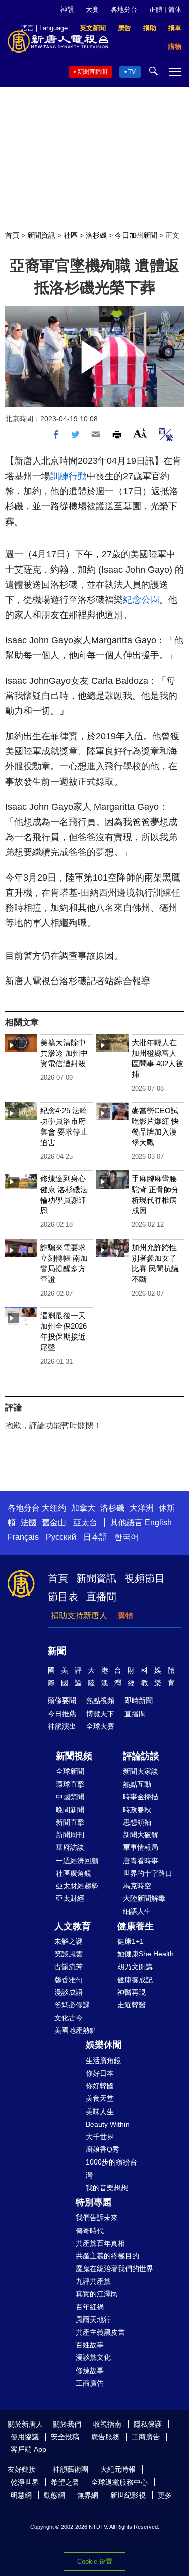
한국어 (127, 1537)
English (158, 1523)
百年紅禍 (90, 2307)
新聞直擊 (70, 1822)
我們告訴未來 (97, 2218)
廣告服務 (105, 2437)
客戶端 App (28, 2449)
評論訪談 (141, 1756)
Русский (61, 1537)
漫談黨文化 (93, 2357)
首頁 (12, 235)
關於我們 (67, 2424)
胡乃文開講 (135, 1967)
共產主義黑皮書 (100, 2332)
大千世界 (100, 2137)
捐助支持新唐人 (79, 1615)
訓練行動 (69, 476)
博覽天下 (100, 1714)
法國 (29, 1523)
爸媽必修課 (72, 2005)
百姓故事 (90, 2345)
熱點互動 (137, 1784)
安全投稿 (65, 2437)
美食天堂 (100, 2098)
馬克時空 (137, 1886)
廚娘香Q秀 (103, 2149)
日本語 (95, 1537)
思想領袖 (137, 1822)
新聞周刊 (70, 1835)
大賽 (92, 9)
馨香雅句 (69, 1980)
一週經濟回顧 (77, 1861)
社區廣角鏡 (74, 1873)
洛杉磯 (96, 235)
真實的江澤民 (97, 2294)
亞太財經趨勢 (77, 1886)
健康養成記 (135, 1980)
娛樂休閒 (104, 2045)
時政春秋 (137, 1810)
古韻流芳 (69, 1967)
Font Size (140, 433)
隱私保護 (148, 2424)
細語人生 (137, 1911)
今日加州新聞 (136, 235)
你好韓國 (100, 2086)
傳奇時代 (90, 2231)
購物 (125, 1615)
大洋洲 (142, 1508)
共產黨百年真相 (100, 2243)
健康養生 (136, 1926)
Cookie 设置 (95, 2562)
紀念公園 (141, 600)
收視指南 (107, 2424)
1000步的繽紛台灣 (111, 2168)
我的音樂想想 (107, 2188)
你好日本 (100, 2073)
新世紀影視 (128, 2495)
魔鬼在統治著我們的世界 (114, 2269)
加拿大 (83, 1508)
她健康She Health (146, 1954)
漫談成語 (69, 1992)
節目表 (63, 1596)
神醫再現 (132, 1992)
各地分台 (124, 9)
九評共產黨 (93, 2281)
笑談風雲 (69, 1954)
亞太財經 (70, 1898)
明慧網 (21, 2495)
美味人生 (100, 2111)
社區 (71, 235)
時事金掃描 (141, 1797)
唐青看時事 (141, 1861)
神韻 (67, 9)
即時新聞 (139, 1701)
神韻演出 (62, 1726)
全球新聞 (70, 1771)
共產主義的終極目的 (107, 2256)
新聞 (57, 1651)
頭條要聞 (62, 1701)
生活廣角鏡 (103, 2060)
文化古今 (69, 2018)
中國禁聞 (70, 1797)
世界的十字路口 (148, 1873)
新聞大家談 (141, 1771)
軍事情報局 (141, 1847)
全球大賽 (100, 1726)
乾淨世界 (25, 2482)
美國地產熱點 (76, 2030)
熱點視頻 (100, 1701)
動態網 (54, 2495)
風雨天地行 (93, 2320)
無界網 (88, 2495)
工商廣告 (90, 2383)
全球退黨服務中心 (119, 2482)
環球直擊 (70, 1784)
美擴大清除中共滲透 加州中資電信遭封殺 (64, 1053)
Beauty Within (108, 2124)
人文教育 (73, 1926)
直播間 (101, 1596)
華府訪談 (70, 1847)
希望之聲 (65, 2482)
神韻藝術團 (71, 2469)
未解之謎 (69, 1941)
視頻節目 (145, 1578)
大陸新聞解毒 (144, 1898)
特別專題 (94, 2202)
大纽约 (54, 1508)
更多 (165, 2495)
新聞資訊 (41, 235)
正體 (156, 9)
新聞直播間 (92, 72)
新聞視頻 (74, 1756)
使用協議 (25, 2437)
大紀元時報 (118, 2469)
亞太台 (85, 1523)
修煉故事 (90, 2371)
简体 (175, 9)
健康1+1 (131, 1941)
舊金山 (54, 1523)
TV (132, 72)
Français (23, 1537)
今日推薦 (62, 1714)
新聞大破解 (141, 1835)
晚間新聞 (70, 1810)
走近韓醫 (132, 2005)
